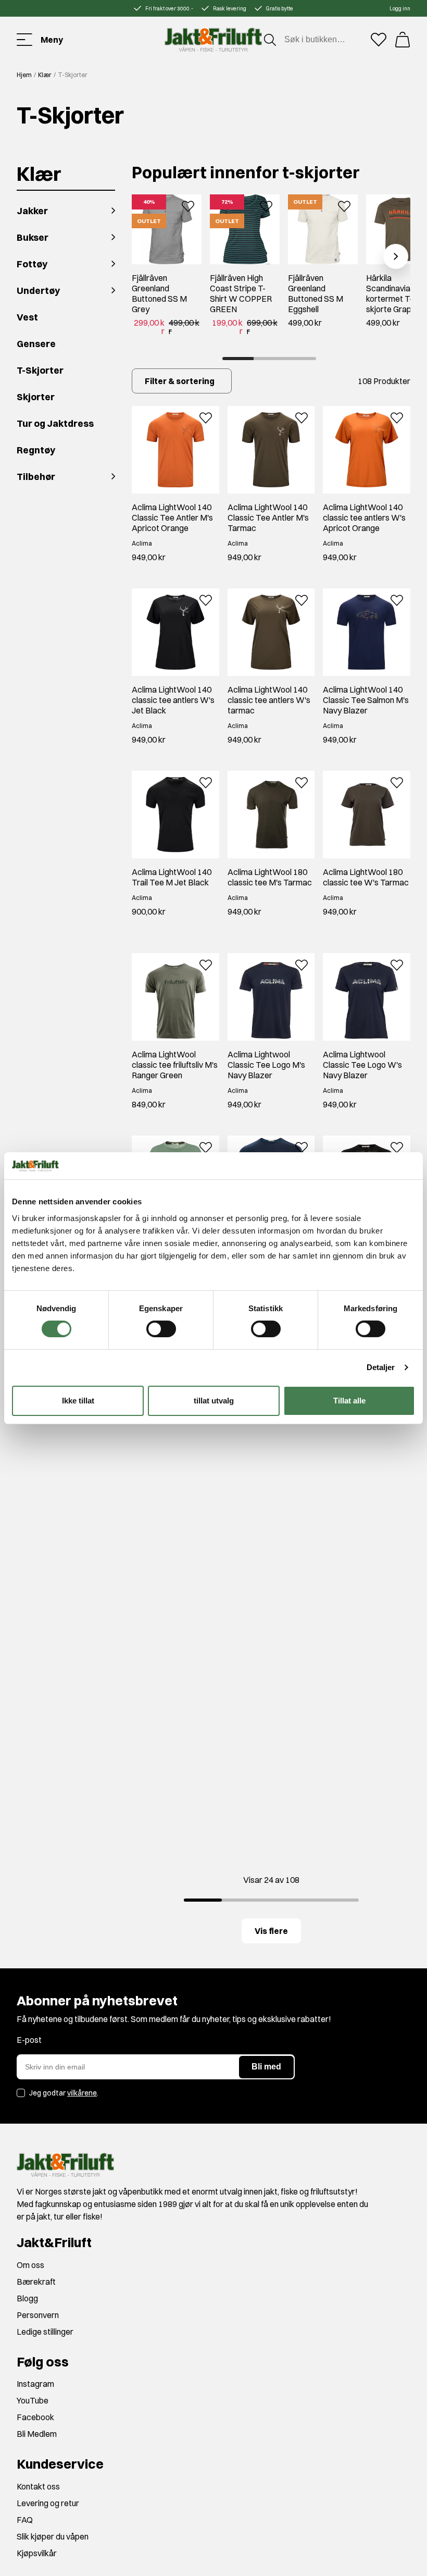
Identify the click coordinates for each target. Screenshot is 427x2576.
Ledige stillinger (45, 2332)
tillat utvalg (214, 1401)
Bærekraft (36, 2282)
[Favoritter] (379, 40)
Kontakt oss (38, 2486)
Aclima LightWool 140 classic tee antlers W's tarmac (269, 700)
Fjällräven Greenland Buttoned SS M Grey (159, 293)
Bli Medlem (37, 2434)
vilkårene (82, 2093)
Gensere (36, 344)
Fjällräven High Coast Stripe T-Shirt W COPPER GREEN (241, 293)
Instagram (35, 2384)
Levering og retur (48, 2503)
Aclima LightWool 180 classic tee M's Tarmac (270, 877)
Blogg (27, 2298)
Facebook (35, 2417)
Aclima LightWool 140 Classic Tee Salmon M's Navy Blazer (366, 700)
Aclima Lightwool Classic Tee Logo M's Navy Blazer (266, 1065)
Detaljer (381, 1367)
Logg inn (400, 9)
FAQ (25, 2520)
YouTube (33, 2400)
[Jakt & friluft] (213, 40)
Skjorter (36, 397)
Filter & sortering (180, 381)
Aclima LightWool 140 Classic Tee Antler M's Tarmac (268, 517)
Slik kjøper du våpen (53, 2536)
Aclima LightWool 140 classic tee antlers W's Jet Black (173, 700)
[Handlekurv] (403, 40)
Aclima (142, 543)
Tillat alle (349, 1401)
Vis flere (271, 1931)
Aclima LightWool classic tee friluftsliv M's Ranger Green (175, 1065)
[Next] (396, 256)
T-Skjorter (40, 370)
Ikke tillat (78, 1401)
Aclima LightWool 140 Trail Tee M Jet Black (172, 877)
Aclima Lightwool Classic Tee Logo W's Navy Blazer (362, 1065)
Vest (27, 317)
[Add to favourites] (188, 205)
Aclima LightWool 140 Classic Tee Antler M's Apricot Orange (172, 517)
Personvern (38, 2315)
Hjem (24, 75)
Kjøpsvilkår (37, 2553)
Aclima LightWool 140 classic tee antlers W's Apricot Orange (364, 517)
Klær (45, 75)
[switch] (161, 1329)
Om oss (30, 2265)
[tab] (238, 359)
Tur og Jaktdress (55, 423)
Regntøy (36, 450)
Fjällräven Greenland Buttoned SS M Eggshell (316, 293)
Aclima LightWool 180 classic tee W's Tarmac (366, 877)
